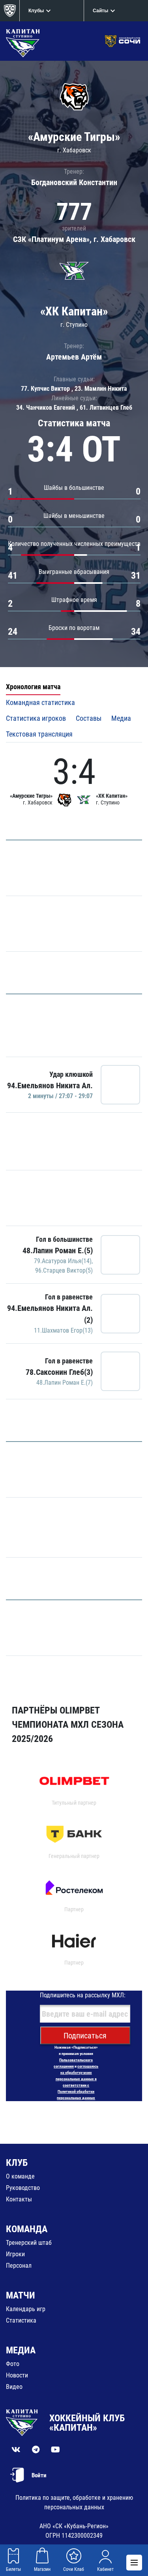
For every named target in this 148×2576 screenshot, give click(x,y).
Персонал (19, 2266)
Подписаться (85, 2036)
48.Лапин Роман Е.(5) (58, 1251)
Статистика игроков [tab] (36, 718)
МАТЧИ (21, 2295)
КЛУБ (17, 2163)
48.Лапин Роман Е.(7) (65, 1383)
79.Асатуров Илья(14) (63, 1261)
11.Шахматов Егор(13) (63, 1330)
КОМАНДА (27, 2229)
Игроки (15, 2254)
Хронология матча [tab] (33, 687)
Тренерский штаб (29, 2243)
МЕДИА (21, 2350)
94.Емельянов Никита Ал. (50, 1086)
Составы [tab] (89, 718)
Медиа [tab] (121, 718)
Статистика (21, 2320)
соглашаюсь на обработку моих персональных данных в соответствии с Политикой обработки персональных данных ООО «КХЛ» (77, 2085)
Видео (14, 2387)
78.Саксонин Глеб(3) (59, 1372)
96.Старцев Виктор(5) (64, 1270)
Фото (13, 2364)
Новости (17, 2375)
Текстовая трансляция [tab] (39, 734)
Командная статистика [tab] (40, 702)
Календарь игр (26, 2309)
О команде (20, 2176)
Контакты (19, 2199)
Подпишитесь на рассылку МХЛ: (83, 1995)
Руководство (23, 2188)
